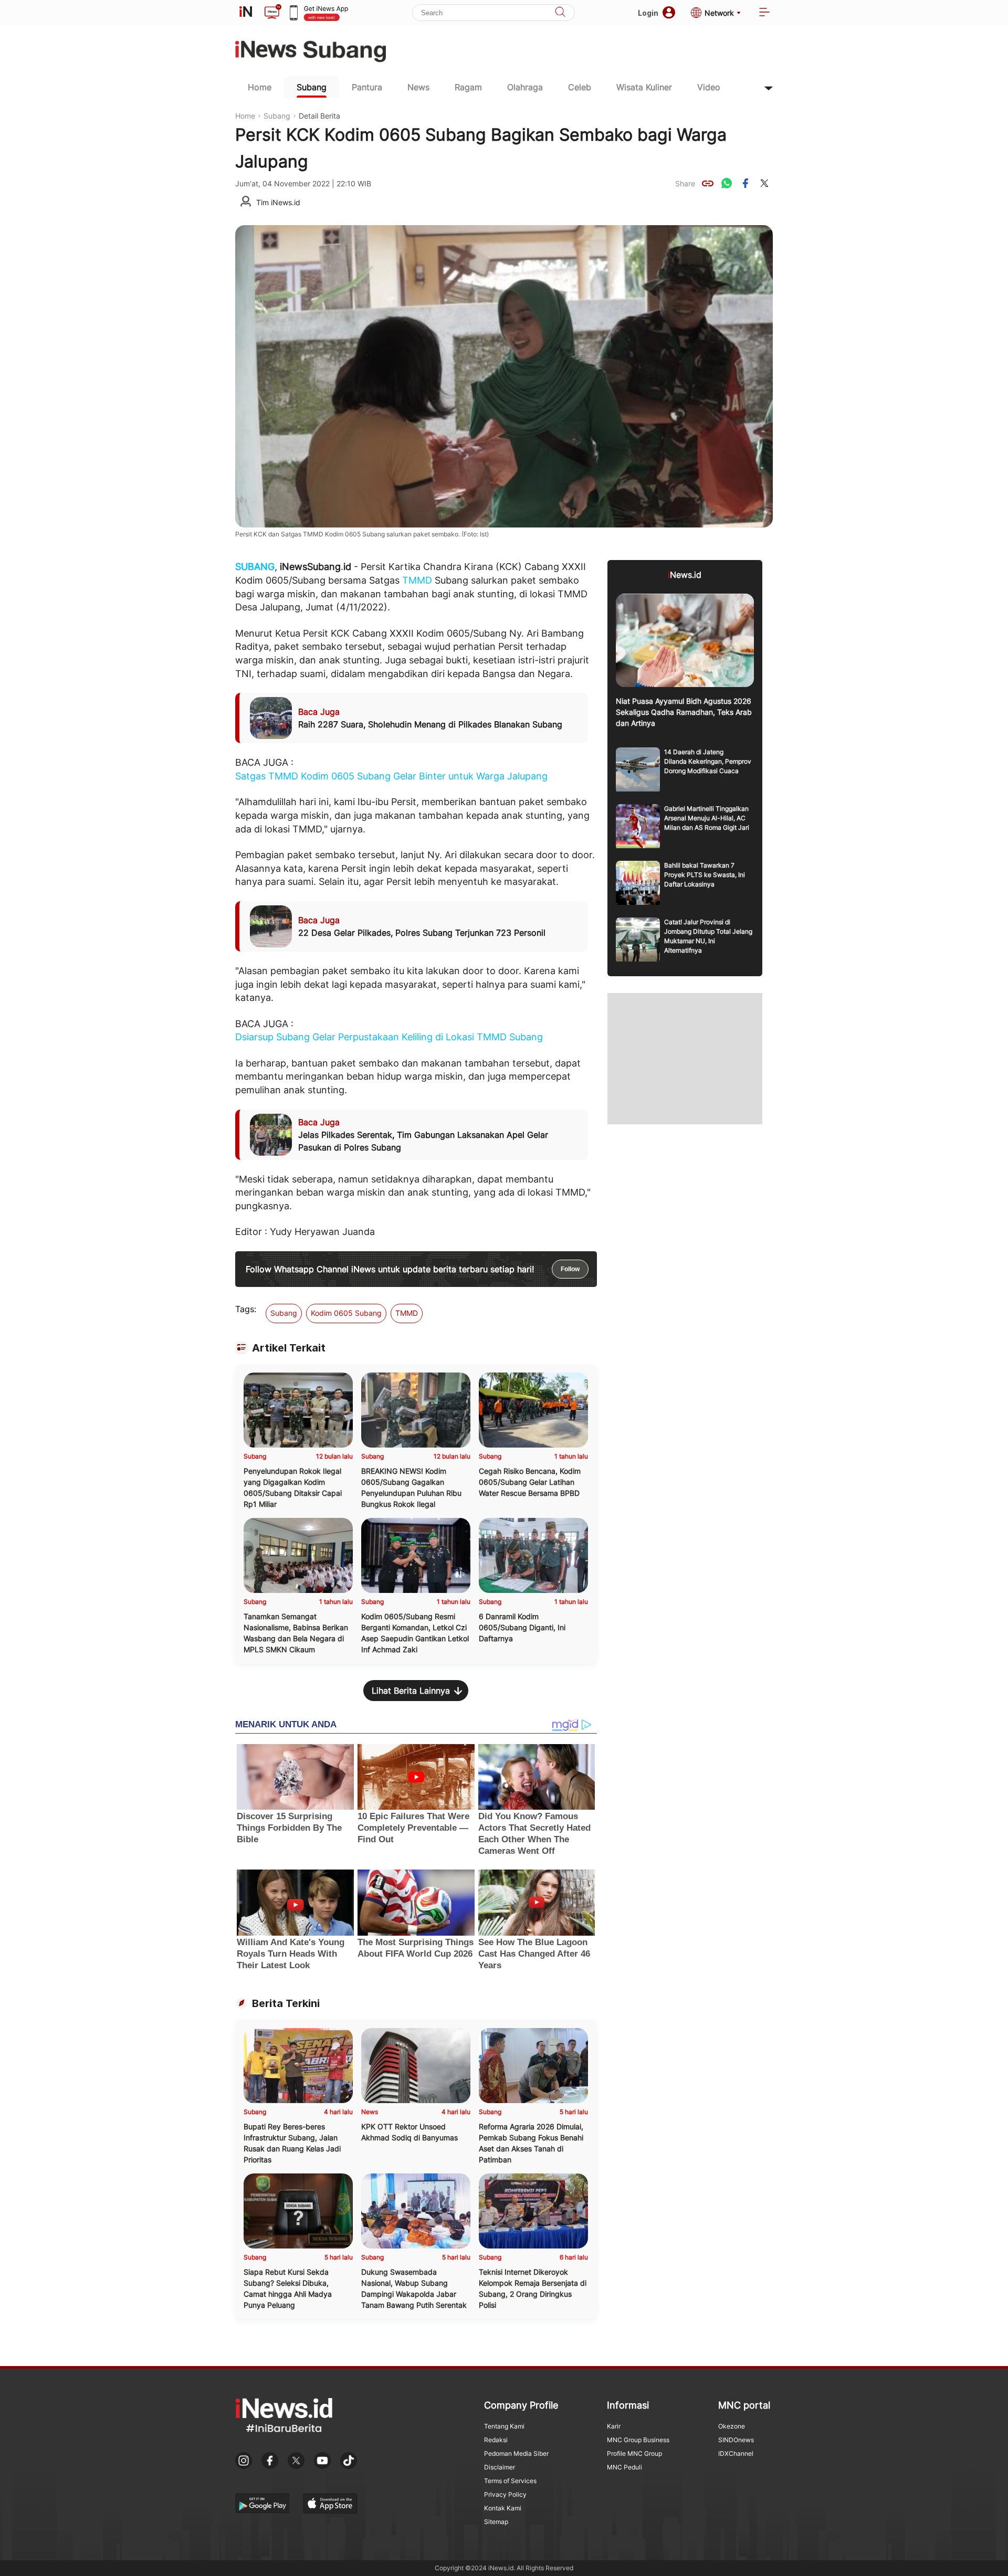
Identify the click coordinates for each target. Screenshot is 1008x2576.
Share (685, 183)
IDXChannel (736, 2453)
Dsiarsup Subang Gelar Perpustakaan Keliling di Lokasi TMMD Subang (389, 1037)
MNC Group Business (638, 2440)
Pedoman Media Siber (516, 2453)
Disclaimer (500, 2467)
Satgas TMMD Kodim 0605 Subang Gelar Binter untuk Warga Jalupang (391, 776)
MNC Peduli (624, 2467)
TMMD (417, 580)
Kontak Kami (503, 2508)
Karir (614, 2426)
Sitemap (496, 2522)
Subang (312, 87)
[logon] (246, 13)
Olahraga (525, 87)
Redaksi (496, 2440)
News (418, 87)
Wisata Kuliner (644, 87)
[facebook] (745, 183)
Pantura (367, 87)
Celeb (580, 87)
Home (260, 87)
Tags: (246, 1309)
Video (709, 87)
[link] (708, 183)
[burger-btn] (764, 13)
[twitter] (764, 183)
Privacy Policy (505, 2494)
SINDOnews (736, 2440)
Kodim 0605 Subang (346, 1313)
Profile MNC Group (634, 2453)
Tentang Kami (504, 2426)
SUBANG (255, 567)
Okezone (732, 2426)
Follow (570, 1269)
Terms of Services (510, 2481)
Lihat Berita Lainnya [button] (411, 1691)
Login (648, 13)
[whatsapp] (727, 183)
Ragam (468, 87)
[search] (560, 13)
